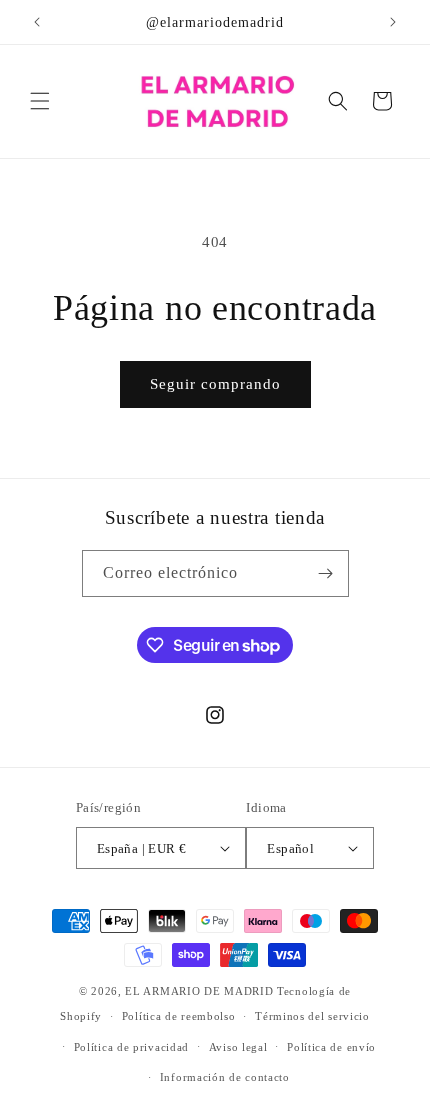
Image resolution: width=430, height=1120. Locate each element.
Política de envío (331, 1047)
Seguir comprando (215, 384)
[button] (40, 101)
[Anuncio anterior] (37, 22)
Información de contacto (225, 1077)
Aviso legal (238, 1047)
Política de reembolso (179, 1016)
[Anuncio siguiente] (393, 22)
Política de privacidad (131, 1047)
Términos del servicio (312, 1016)
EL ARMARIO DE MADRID (201, 991)
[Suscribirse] (326, 573)
